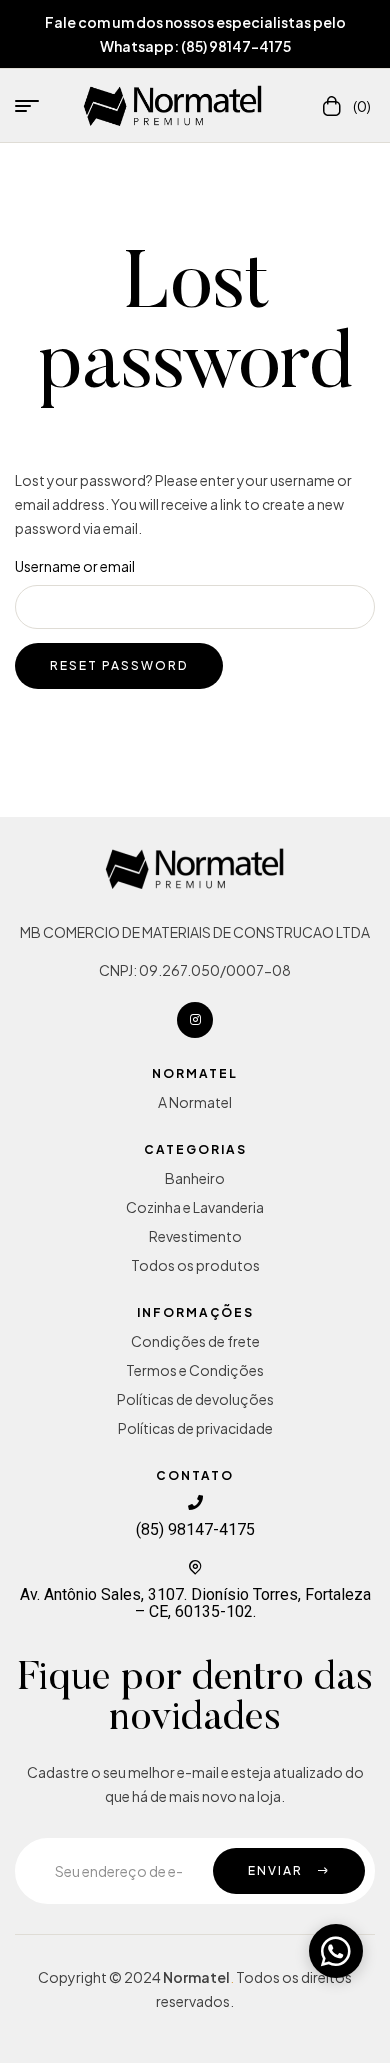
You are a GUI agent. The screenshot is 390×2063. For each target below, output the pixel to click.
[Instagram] (195, 1020)
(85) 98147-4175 (195, 1529)
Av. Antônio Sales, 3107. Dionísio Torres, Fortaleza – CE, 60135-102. (195, 1603)
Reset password (119, 665)
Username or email (75, 566)
